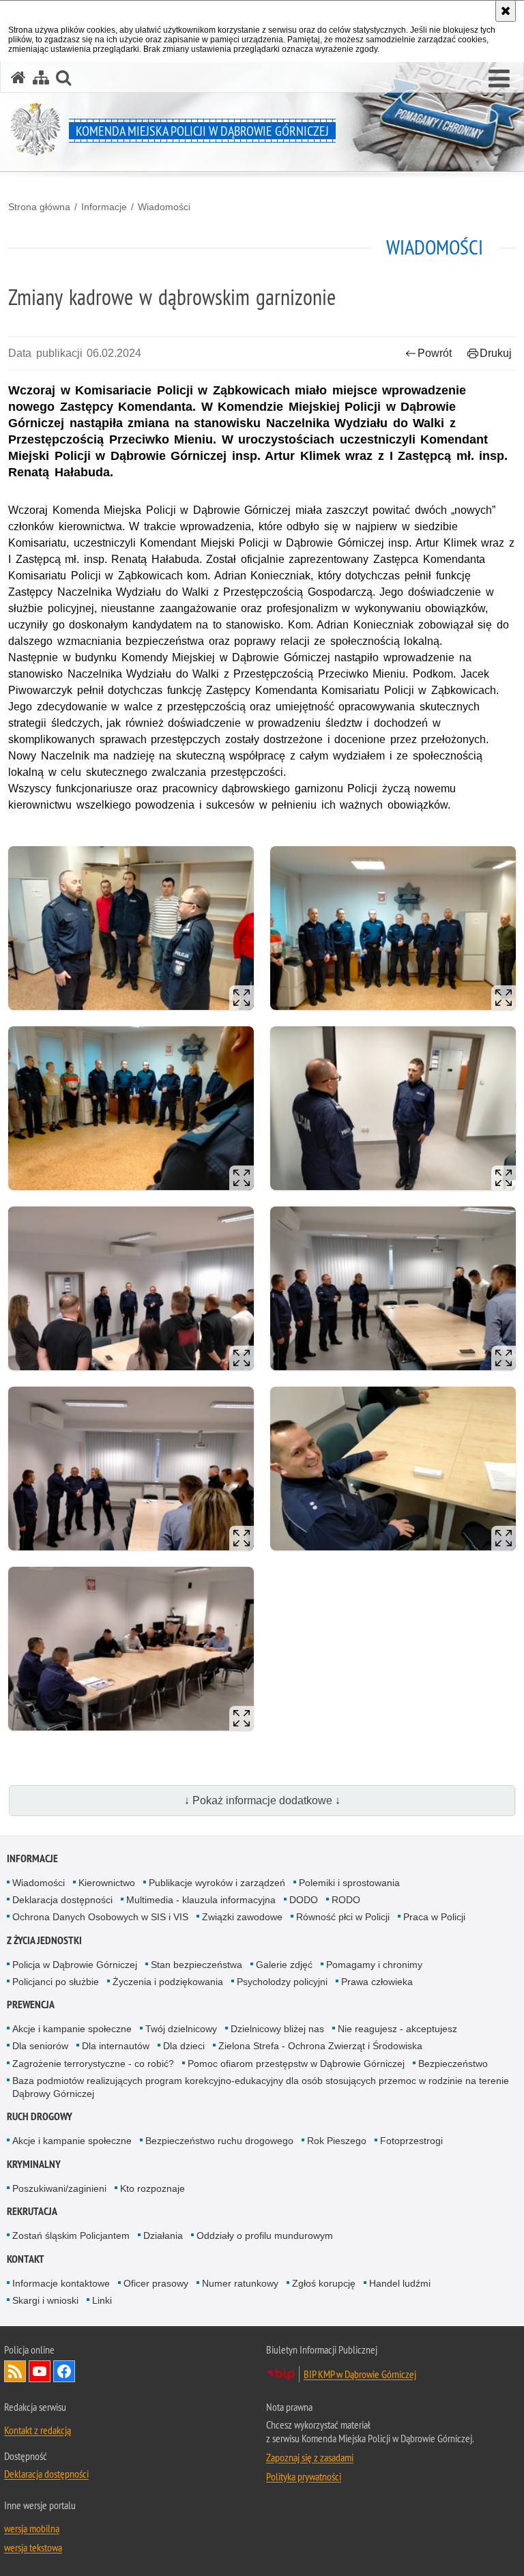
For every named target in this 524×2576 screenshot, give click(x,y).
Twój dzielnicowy (181, 2029)
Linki (102, 2300)
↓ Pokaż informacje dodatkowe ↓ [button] (262, 1800)
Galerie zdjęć (284, 1965)
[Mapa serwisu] (41, 77)
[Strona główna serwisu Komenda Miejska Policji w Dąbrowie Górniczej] (18, 77)
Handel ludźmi (400, 2283)
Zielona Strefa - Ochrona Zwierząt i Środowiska (320, 2046)
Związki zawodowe (242, 1917)
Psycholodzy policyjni (282, 1982)
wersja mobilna (32, 2528)
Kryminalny (34, 2164)
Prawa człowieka (377, 1982)
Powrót (435, 353)
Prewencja (31, 2005)
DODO (304, 1900)
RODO (346, 1900)
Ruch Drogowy (40, 2116)
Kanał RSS (15, 2371)
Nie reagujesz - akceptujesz (397, 2029)
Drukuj (496, 353)
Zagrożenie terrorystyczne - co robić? (93, 2064)
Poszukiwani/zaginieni (59, 2188)
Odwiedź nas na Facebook (64, 2371)
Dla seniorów (40, 2046)
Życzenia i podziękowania (168, 1982)
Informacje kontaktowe (61, 2283)
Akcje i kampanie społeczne (72, 2029)
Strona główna (39, 207)
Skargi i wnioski (45, 2300)
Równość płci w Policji (343, 1917)
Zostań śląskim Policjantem (71, 2235)
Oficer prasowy (156, 2283)
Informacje (104, 207)
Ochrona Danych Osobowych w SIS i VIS (100, 1917)
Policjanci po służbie (56, 1982)
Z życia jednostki (44, 1940)
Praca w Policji (434, 1917)
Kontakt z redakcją (38, 2430)
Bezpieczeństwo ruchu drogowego (219, 2141)
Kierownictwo (107, 1883)
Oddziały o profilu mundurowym (265, 2235)
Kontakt (26, 2259)
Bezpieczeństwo (453, 2064)
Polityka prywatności (304, 2476)
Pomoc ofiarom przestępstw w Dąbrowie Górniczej (296, 2064)
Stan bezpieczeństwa (196, 1965)
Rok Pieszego (337, 2141)
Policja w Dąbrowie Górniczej (75, 1965)
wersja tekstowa (33, 2547)
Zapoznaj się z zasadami (310, 2457)
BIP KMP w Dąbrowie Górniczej (360, 2374)
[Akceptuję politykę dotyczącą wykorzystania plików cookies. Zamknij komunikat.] (506, 11)
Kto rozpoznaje (152, 2188)
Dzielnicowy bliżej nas (277, 2029)
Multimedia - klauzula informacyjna (201, 1900)
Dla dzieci (184, 2046)
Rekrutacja (32, 2211)
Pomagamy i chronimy (374, 1965)
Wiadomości (164, 207)
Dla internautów (116, 2046)
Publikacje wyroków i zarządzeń (217, 1883)
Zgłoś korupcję (324, 2283)
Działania (163, 2235)
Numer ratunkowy (240, 2283)
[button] (499, 79)
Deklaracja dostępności (62, 1900)
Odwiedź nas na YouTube (40, 2371)
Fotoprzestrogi (411, 2141)
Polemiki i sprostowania (349, 1883)
